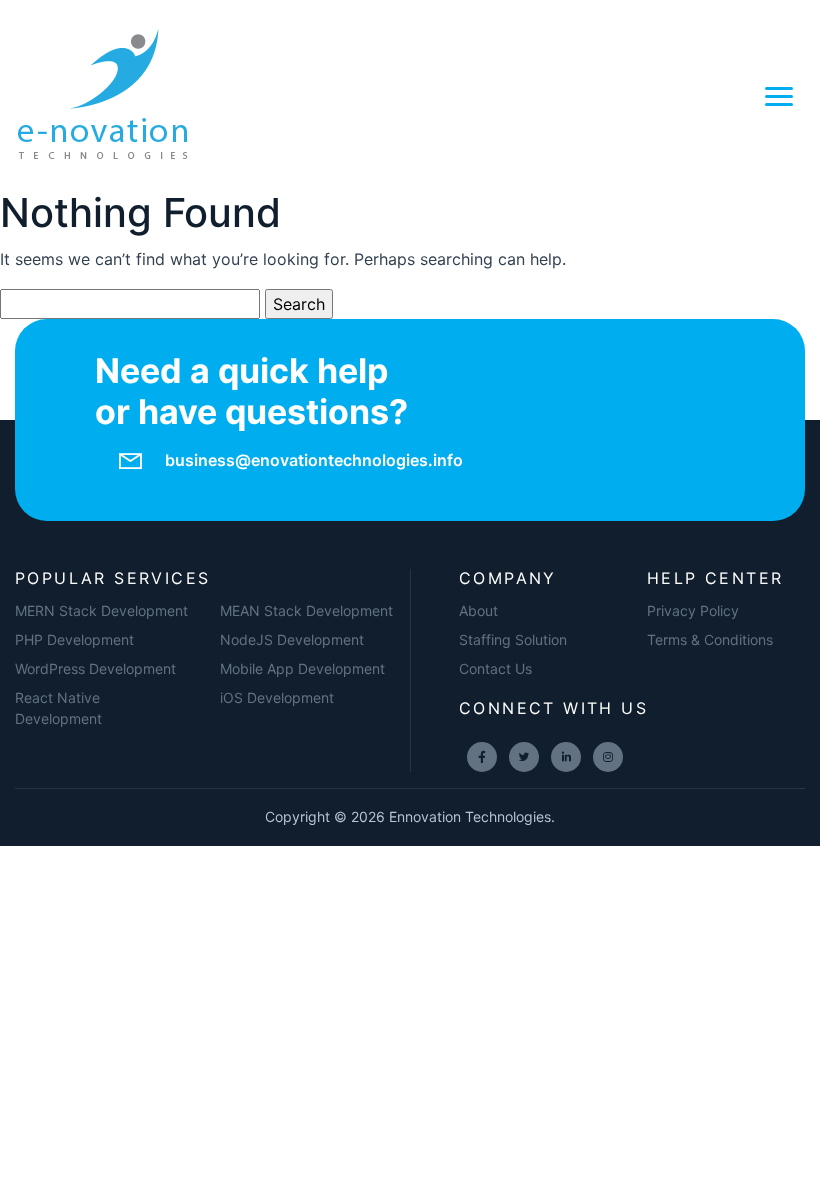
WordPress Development (95, 668)
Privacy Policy (693, 610)
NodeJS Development (292, 639)
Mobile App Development (302, 668)
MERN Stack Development (101, 610)
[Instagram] (608, 757)
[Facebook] (482, 757)
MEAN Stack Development (306, 610)
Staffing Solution (513, 639)
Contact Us (495, 668)
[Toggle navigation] (779, 95)
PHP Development (74, 639)
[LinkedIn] (566, 757)
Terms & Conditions (710, 639)
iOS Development (277, 697)
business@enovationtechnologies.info (314, 460)
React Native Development (58, 708)
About (478, 610)
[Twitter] (524, 757)
